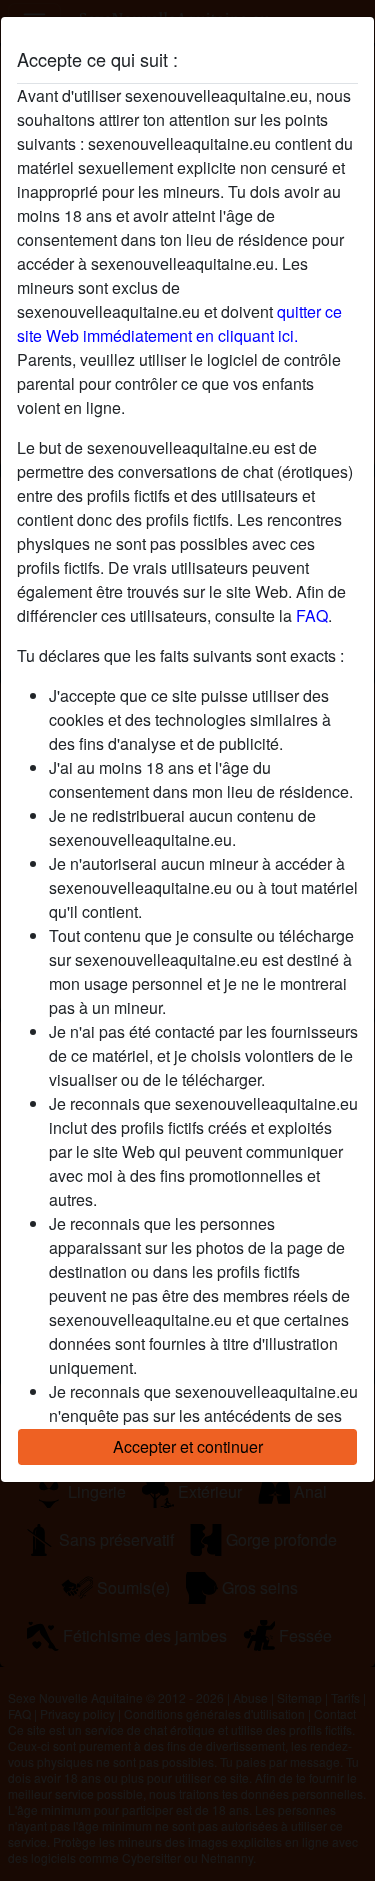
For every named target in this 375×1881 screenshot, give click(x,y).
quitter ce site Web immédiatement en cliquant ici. (179, 323)
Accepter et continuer (188, 1446)
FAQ (312, 615)
